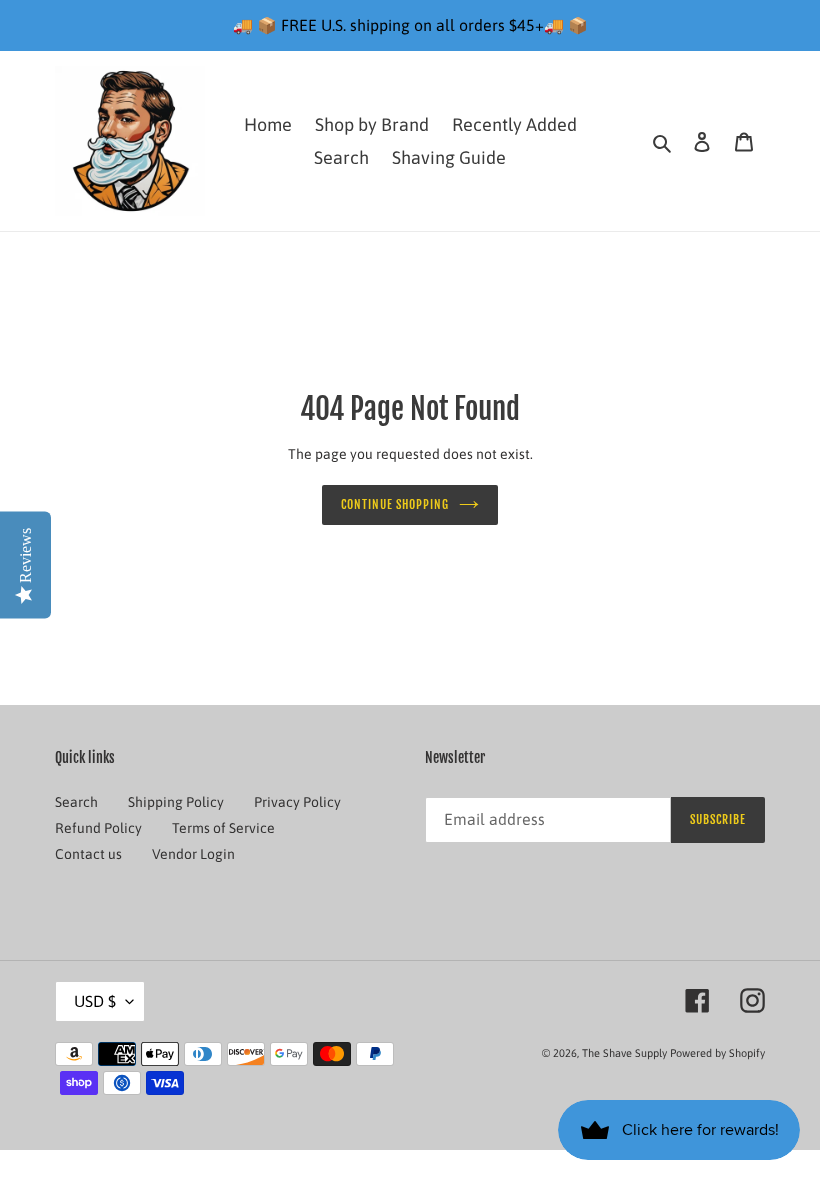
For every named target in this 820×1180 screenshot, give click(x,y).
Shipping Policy (176, 802)
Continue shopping (395, 504)
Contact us (88, 854)
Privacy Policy (297, 802)
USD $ (95, 1001)
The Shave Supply (624, 1053)
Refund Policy (98, 828)
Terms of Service (223, 828)
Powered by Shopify (717, 1053)
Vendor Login (193, 854)
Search (76, 802)
